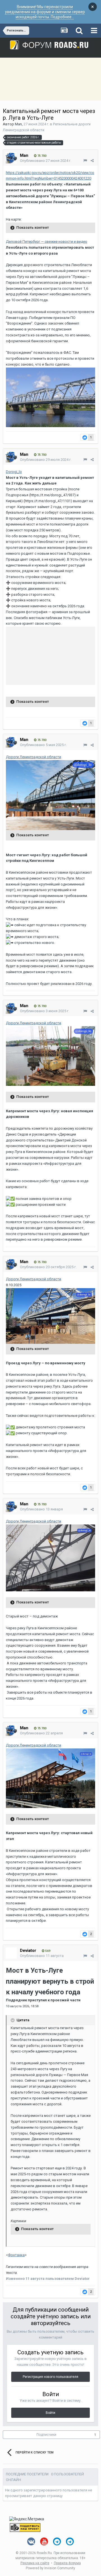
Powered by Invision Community (50, 2568)
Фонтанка (16, 2255)
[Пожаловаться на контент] (85, 161)
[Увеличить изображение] (50, 397)
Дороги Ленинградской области (34, 757)
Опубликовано (46, 161)
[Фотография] (50, 1557)
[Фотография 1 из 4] (50, 1056)
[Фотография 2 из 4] (50, 1316)
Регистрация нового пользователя (50, 2377)
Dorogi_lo (14, 472)
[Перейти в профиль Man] (11, 158)
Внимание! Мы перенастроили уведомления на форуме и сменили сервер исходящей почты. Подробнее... (45, 12)
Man (18, 124)
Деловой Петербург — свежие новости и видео (47, 242)
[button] (50, 397)
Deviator (28, 1950)
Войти (50, 2413)
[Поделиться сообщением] (92, 161)
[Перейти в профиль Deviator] (11, 1953)
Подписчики (46, 2435)
